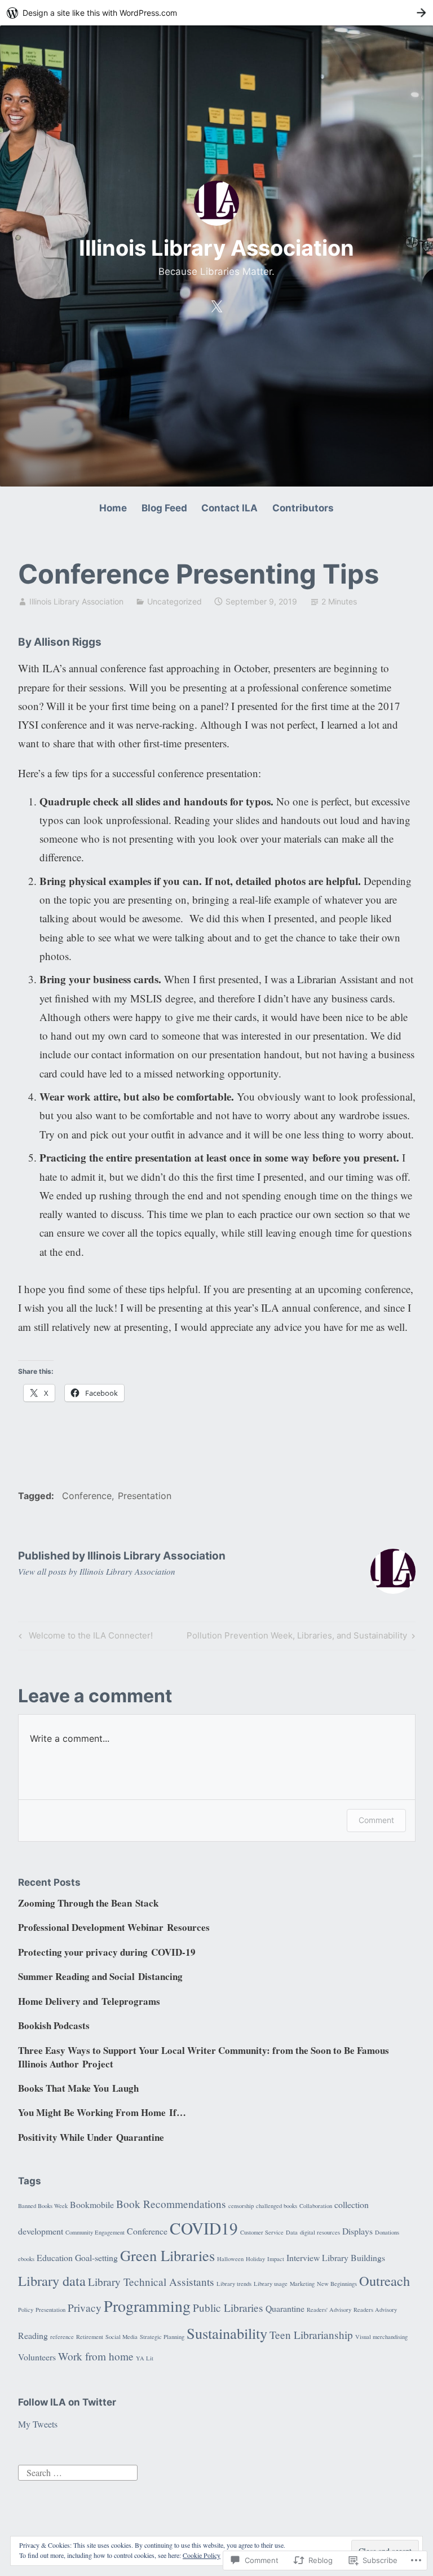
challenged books (277, 2206)
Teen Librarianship (311, 2335)
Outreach (385, 2281)
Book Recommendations (171, 2204)
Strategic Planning (162, 2337)
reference (62, 2337)
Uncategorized (174, 601)
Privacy (85, 2308)
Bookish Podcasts (54, 2025)
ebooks (26, 2259)
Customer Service (262, 2232)
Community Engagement (95, 2232)
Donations (387, 2232)
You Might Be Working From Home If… (102, 2112)
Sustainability (227, 2333)
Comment (376, 1820)
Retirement (90, 2337)
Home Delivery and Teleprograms (89, 2001)
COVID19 (204, 2228)
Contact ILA (229, 508)
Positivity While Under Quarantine (91, 2137)
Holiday (255, 2259)
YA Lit (145, 2358)
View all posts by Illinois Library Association (97, 1571)
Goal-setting (96, 2257)
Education (55, 2257)
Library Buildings (354, 2257)
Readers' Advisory (329, 2310)
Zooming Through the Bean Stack (88, 1903)
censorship (241, 2206)
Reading (33, 2335)
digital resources (320, 2232)
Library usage (271, 2284)
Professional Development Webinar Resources (114, 1927)
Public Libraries (228, 2308)
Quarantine (285, 2308)
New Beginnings (337, 2284)
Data (292, 2232)
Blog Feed (164, 508)
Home (113, 508)
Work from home (96, 2356)
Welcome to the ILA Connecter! (84, 1637)
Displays (357, 2231)
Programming (147, 2306)
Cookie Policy (202, 2555)
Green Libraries (167, 2255)
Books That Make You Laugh (78, 2088)
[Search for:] (78, 2471)
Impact (276, 2259)
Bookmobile (92, 2204)
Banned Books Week (43, 2206)
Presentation (145, 1496)
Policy (26, 2310)
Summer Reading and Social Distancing (100, 1976)
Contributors (303, 508)
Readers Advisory (375, 2310)
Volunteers (37, 2357)
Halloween (230, 2259)
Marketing (302, 2284)
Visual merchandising (381, 2337)
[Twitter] (216, 304)
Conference (87, 1496)
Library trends (234, 2284)
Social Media (121, 2337)
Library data (52, 2281)
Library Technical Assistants (151, 2282)
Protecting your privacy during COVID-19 (107, 1952)
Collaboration (316, 2206)
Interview (303, 2257)
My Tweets (38, 2424)
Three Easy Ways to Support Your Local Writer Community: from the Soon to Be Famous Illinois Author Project (204, 2057)
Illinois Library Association (216, 248)
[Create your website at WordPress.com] (216, 13)
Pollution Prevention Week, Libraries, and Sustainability (297, 1637)
